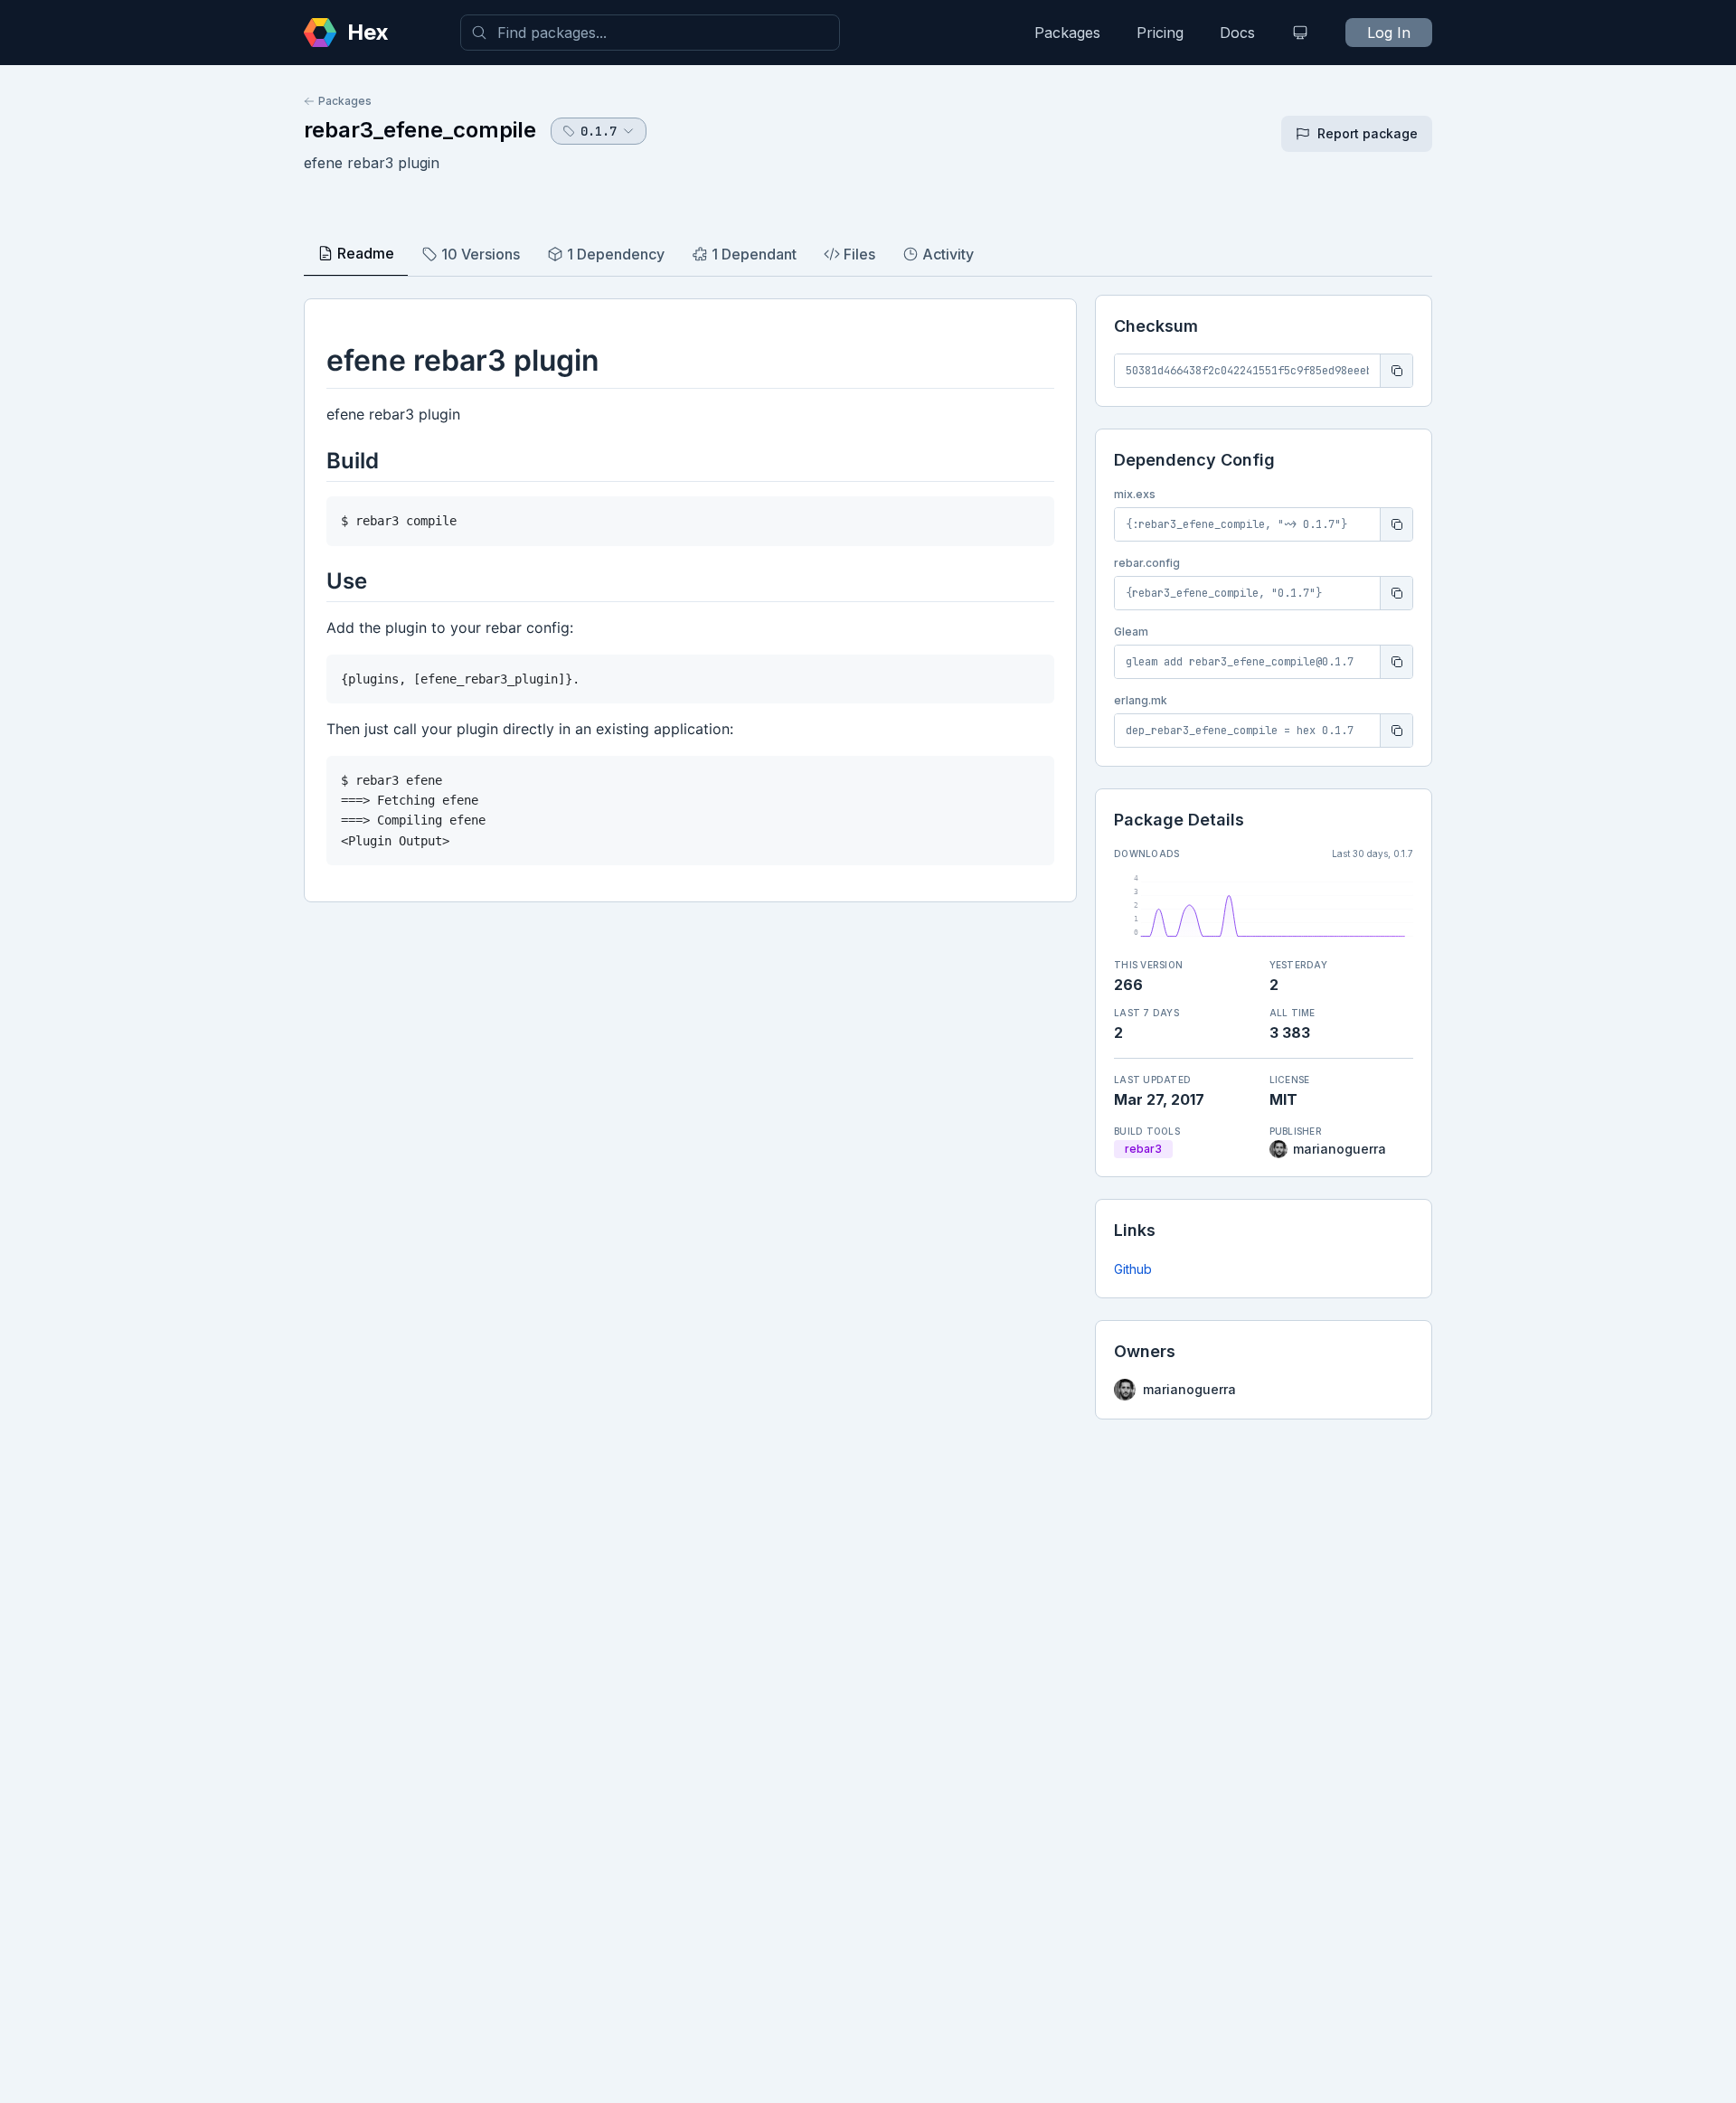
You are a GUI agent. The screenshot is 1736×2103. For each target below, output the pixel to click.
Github (1133, 1269)
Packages (1067, 33)
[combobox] (650, 33)
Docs (1237, 33)
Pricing (1160, 33)
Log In (1389, 33)
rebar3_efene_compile (420, 130)
